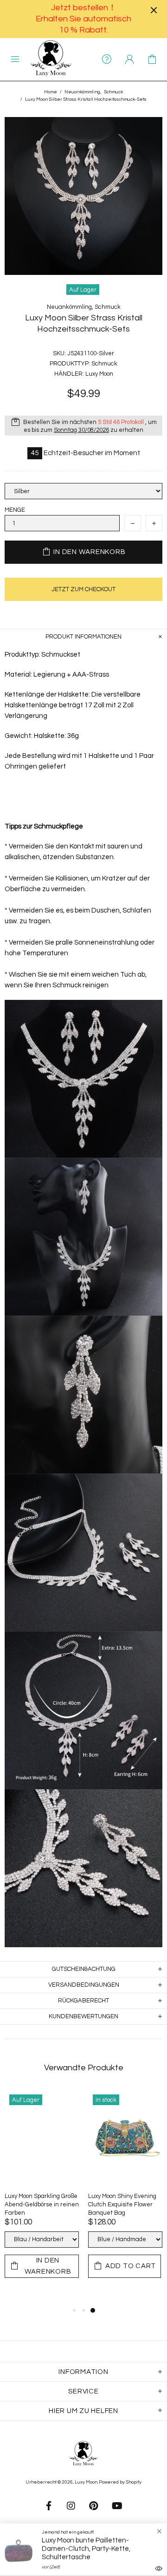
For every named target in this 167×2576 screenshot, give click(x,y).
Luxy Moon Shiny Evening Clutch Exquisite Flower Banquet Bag (122, 2204)
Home (51, 92)
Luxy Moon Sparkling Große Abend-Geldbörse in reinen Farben (42, 2204)
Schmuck (113, 92)
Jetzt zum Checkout (83, 589)
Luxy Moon (51, 59)
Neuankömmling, (83, 92)
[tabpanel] (42, 2193)
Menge (15, 510)
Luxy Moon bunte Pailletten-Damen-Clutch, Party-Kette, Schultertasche (86, 2549)
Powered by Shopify (120, 2482)
